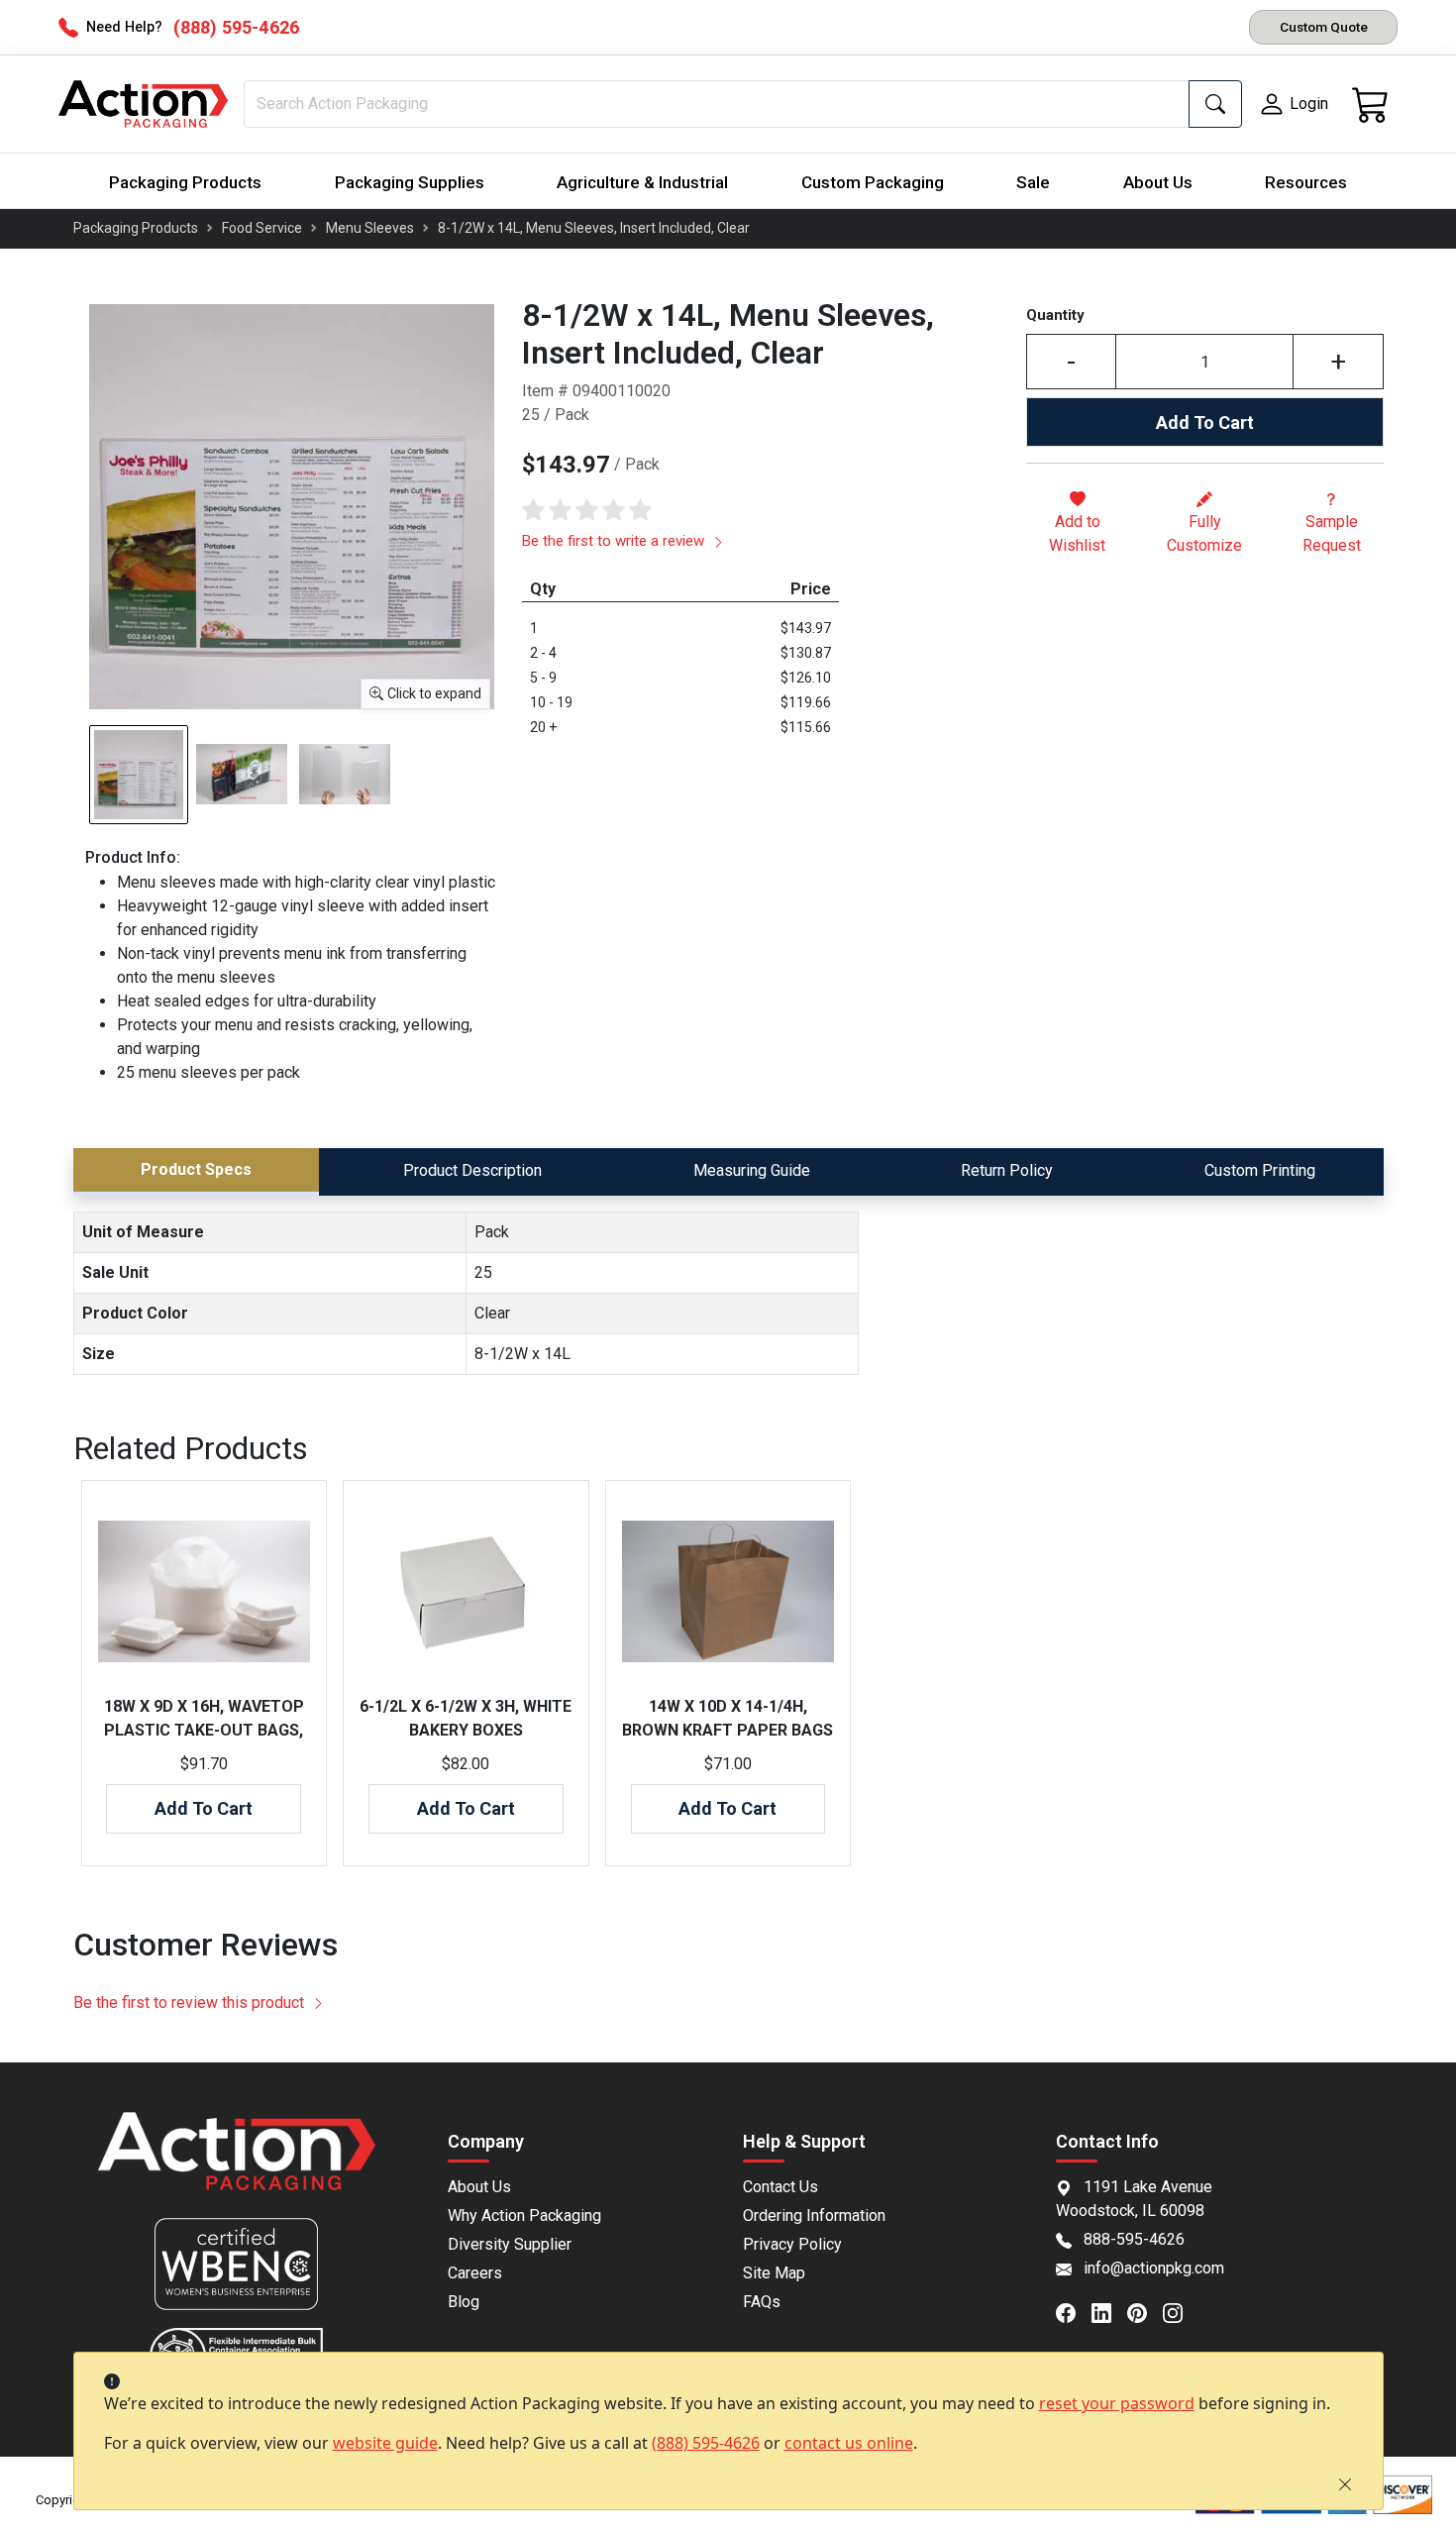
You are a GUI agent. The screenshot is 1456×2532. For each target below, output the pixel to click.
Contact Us (780, 2187)
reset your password (1117, 2403)
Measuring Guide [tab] (752, 1170)
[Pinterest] (1145, 2311)
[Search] (1215, 104)
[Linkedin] (1109, 2311)
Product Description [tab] (472, 1170)
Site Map (774, 2273)
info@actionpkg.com (1154, 2268)
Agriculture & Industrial (642, 182)
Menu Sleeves (370, 228)
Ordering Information (814, 2215)
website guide (385, 2443)
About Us (1158, 182)
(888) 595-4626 (706, 2443)
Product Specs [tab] (196, 1169)
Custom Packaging (873, 182)
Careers (475, 2273)
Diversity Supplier (510, 2244)
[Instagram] (1181, 2311)
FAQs (762, 2302)
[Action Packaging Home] (237, 2165)
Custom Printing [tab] (1260, 1170)
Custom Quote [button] (1324, 27)
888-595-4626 (1134, 2239)
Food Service (262, 228)
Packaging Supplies (410, 182)
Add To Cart (1205, 422)
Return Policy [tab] (1007, 1170)
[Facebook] (1074, 2311)
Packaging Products (185, 182)
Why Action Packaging (524, 2215)
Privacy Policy (792, 2244)
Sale (1033, 182)
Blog (464, 2302)
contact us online (849, 2443)
